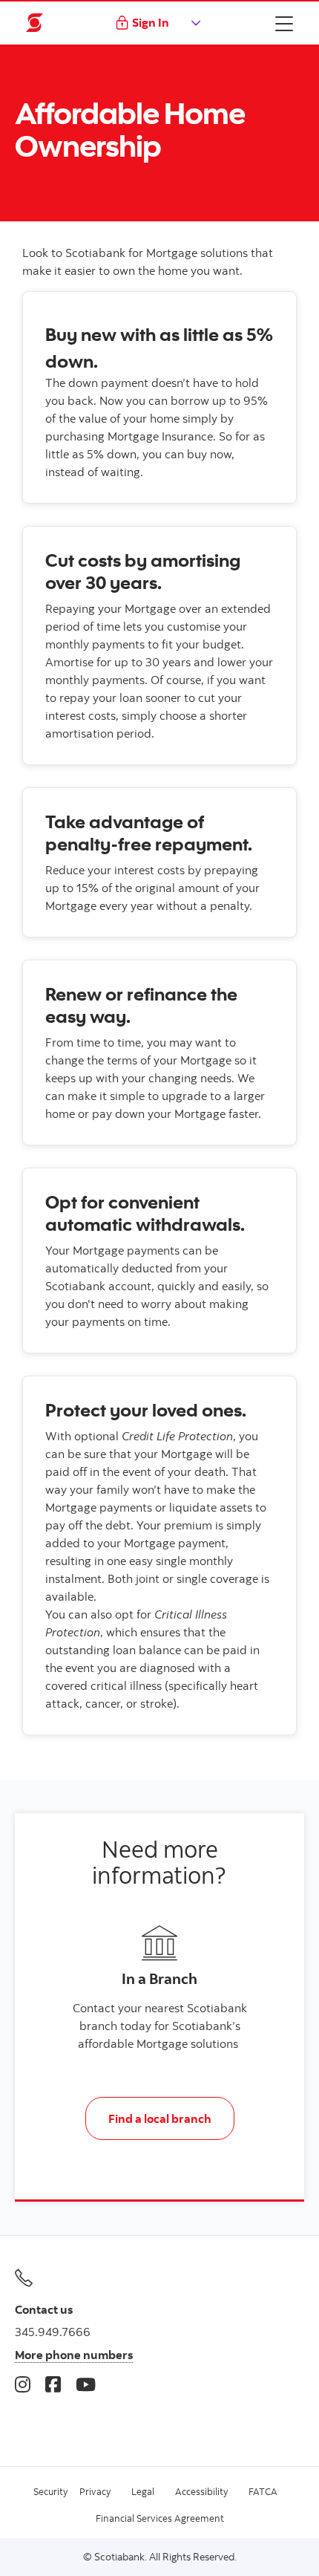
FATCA (263, 2491)
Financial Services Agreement (160, 2518)
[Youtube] (86, 2384)
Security (50, 2491)
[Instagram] (23, 2384)
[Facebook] (53, 2384)
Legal (143, 2491)
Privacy (95, 2491)
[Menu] (284, 23)
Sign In (151, 22)
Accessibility (201, 2491)
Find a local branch (160, 2118)
